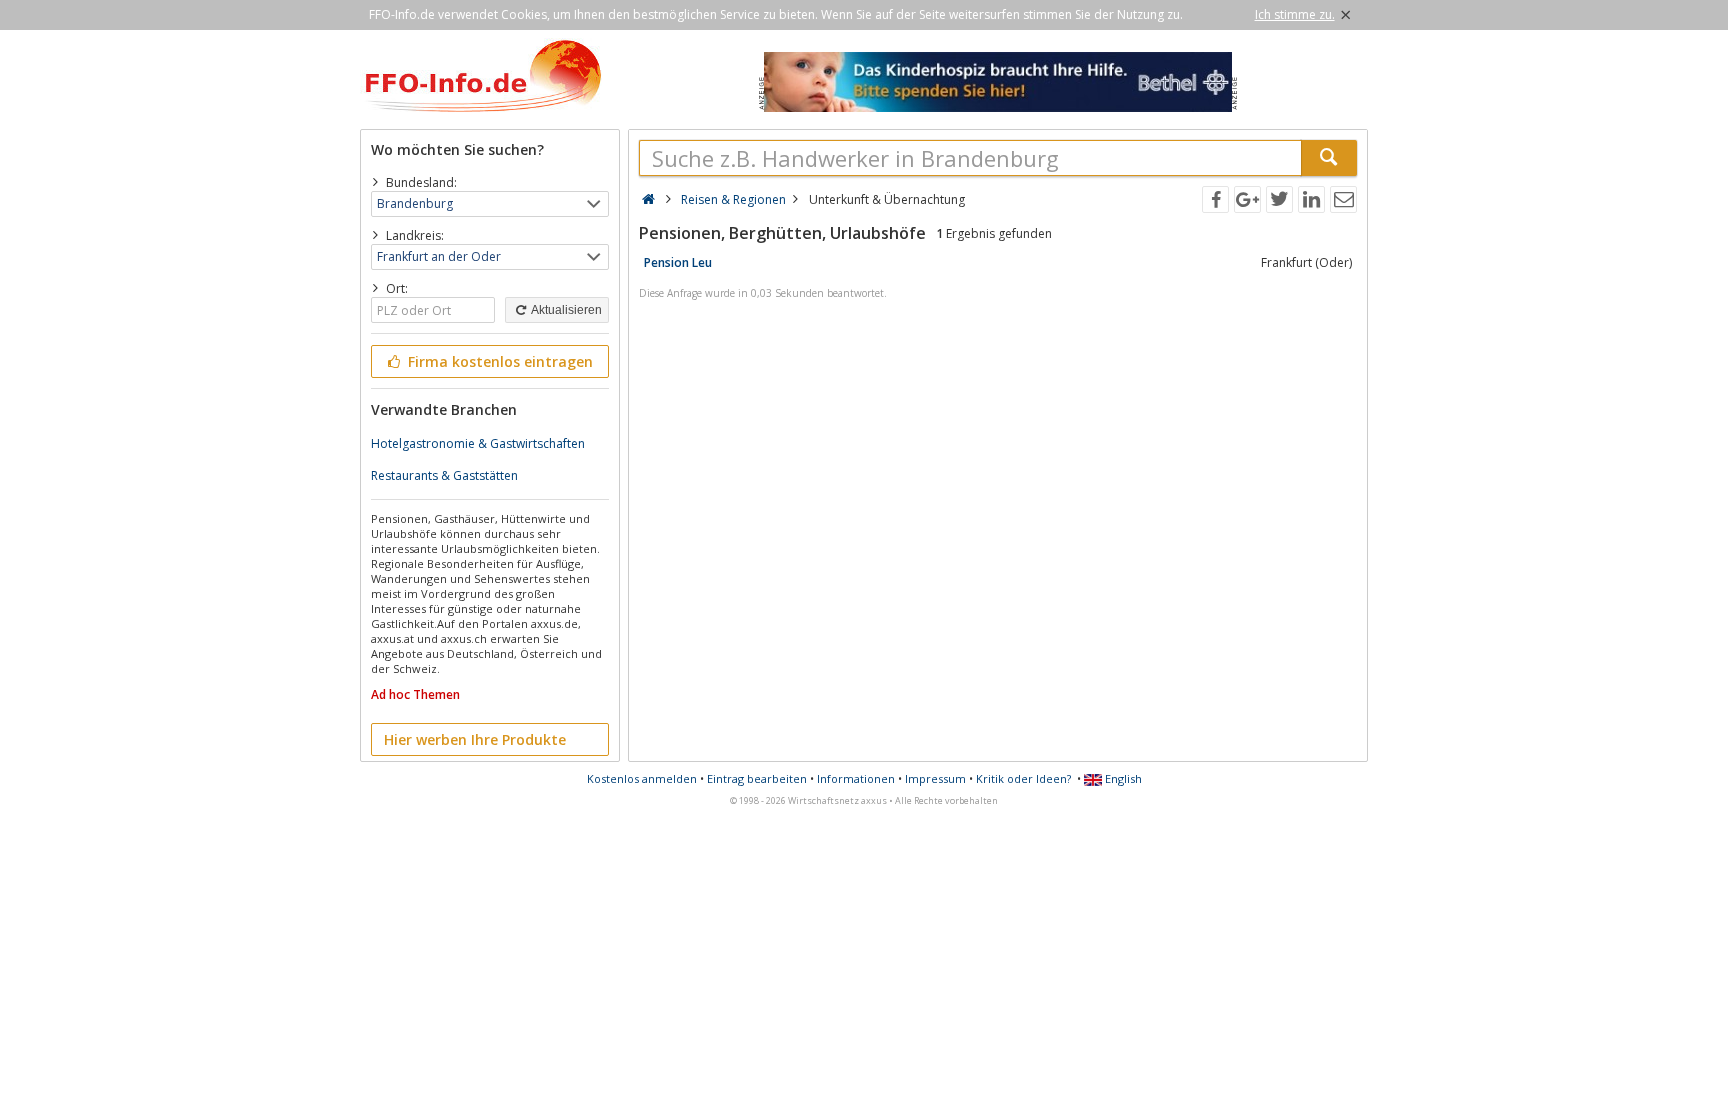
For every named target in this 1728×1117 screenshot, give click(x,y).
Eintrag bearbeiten (757, 778)
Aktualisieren (565, 310)
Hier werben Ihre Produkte (475, 739)
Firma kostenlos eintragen (498, 361)
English (1122, 778)
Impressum (935, 778)
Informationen (856, 778)
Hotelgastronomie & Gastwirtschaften (478, 443)
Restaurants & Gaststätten (444, 475)
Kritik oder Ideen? (1023, 778)
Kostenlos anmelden (642, 778)
